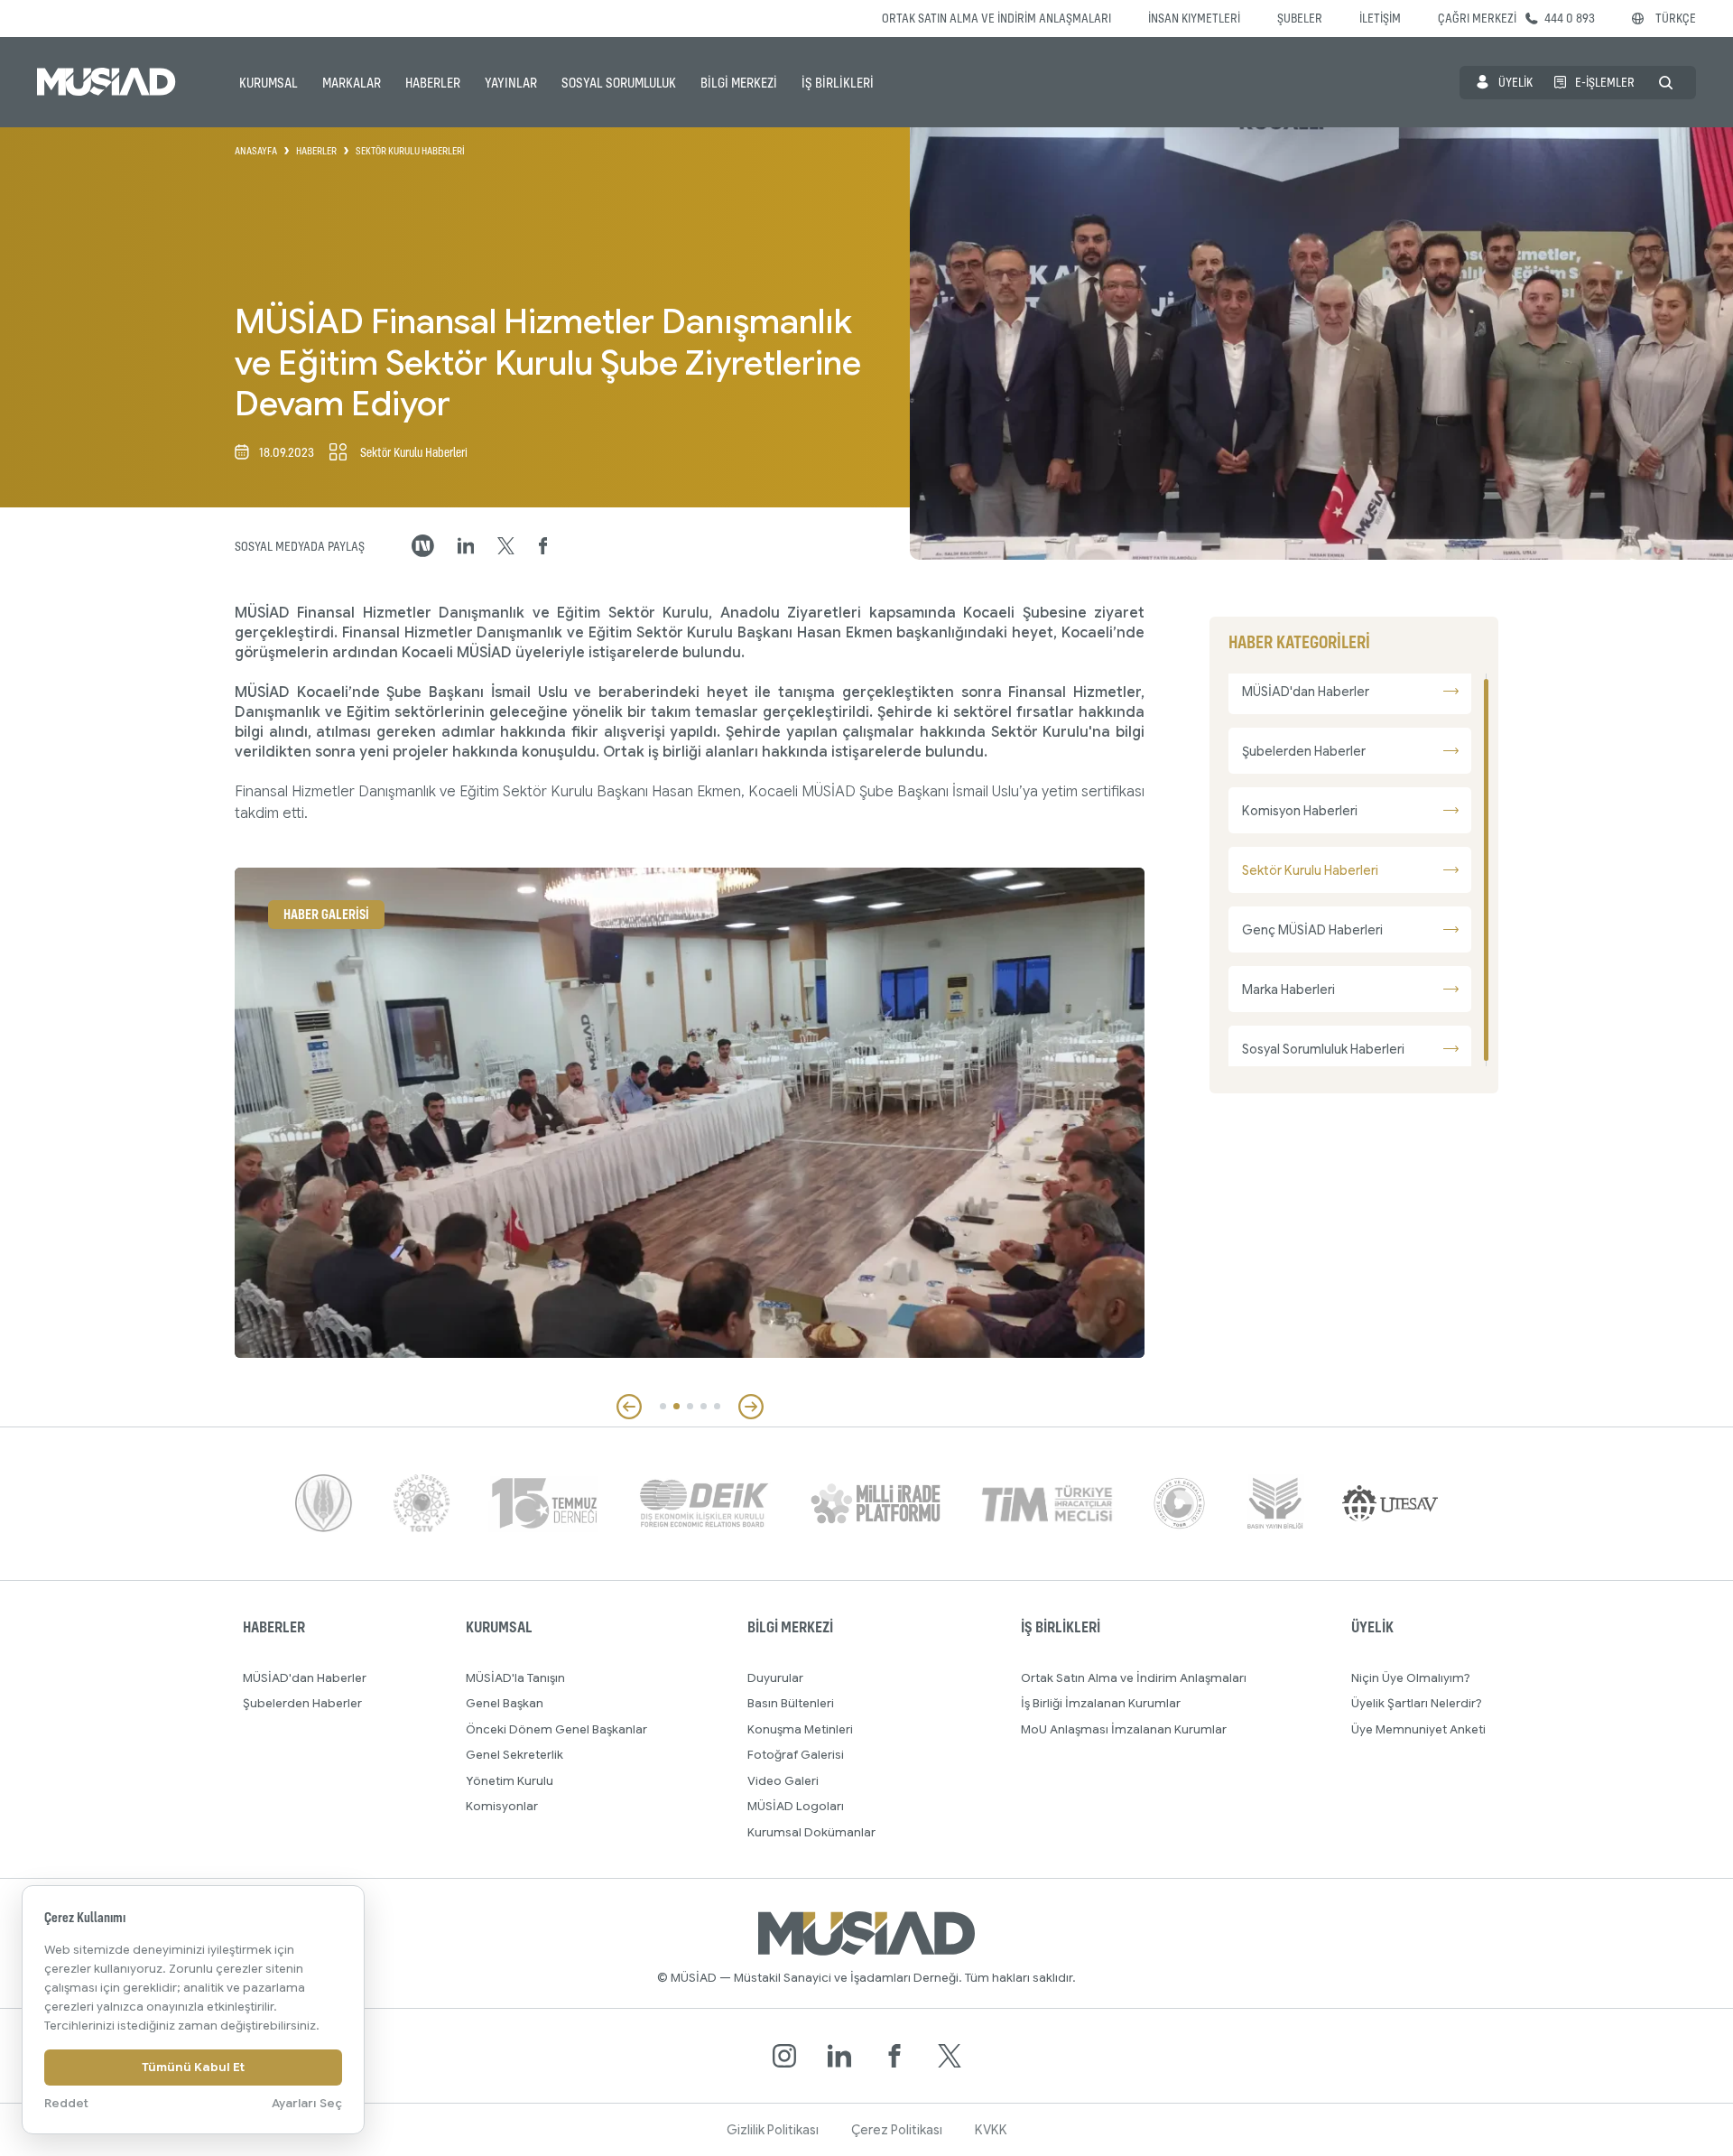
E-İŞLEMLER (1605, 82)
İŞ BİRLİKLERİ (838, 82)
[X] (950, 2056)
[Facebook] (894, 2056)
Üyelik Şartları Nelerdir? (1417, 1703)
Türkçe (1676, 18)
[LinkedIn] (839, 2056)
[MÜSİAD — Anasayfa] (107, 82)
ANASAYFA (256, 151)
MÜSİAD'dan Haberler (305, 1678)
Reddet (66, 2103)
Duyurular (775, 1678)
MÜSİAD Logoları (796, 1806)
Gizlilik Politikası (773, 2130)
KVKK (991, 2130)
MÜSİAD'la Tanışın (515, 1678)
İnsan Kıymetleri (1194, 18)
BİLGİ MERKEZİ (739, 82)
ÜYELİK (1515, 82)
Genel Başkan (505, 1703)
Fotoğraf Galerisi (796, 1755)
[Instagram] (784, 2056)
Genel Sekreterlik (514, 1755)
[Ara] (1666, 83)
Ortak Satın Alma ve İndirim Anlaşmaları (996, 18)
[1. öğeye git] (663, 1406)
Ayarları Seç (307, 2103)
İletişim (1380, 18)
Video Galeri (783, 1781)
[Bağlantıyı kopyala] (423, 546)
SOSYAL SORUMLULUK (619, 82)
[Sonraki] (751, 1407)
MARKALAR (352, 82)
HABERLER (433, 82)
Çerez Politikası (897, 2130)
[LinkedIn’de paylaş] (466, 546)
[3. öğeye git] (690, 1406)
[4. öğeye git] (704, 1406)
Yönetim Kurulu (510, 1781)
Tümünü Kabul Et (193, 2067)
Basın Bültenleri (791, 1703)
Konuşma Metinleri (800, 1729)
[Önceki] (629, 1407)
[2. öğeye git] (677, 1406)
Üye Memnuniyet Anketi (1418, 1729)
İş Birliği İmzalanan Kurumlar (1101, 1703)
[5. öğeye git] (717, 1406)
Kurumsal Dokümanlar (811, 1832)
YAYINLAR (511, 82)
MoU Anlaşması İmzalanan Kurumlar (1124, 1729)
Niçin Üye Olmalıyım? (1411, 1678)
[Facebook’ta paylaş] (543, 546)
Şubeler (1300, 18)
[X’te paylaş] (506, 546)
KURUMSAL (269, 82)
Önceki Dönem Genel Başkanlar (556, 1729)
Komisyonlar (502, 1806)
